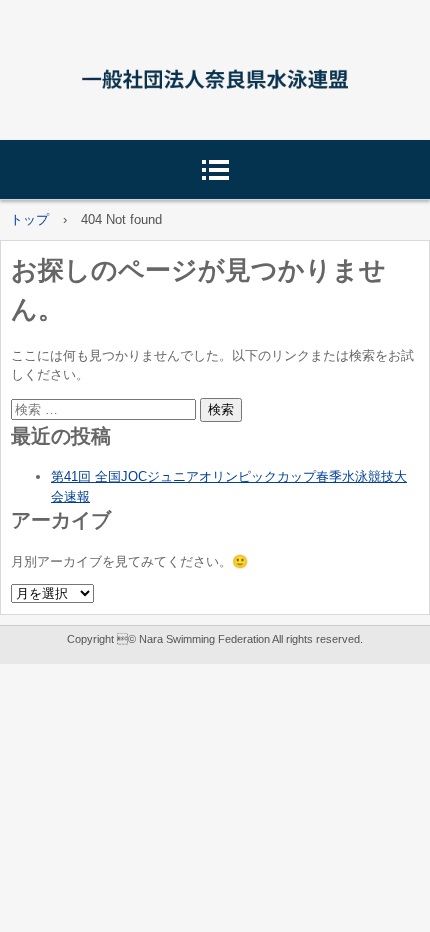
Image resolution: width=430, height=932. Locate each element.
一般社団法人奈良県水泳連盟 (215, 76)
